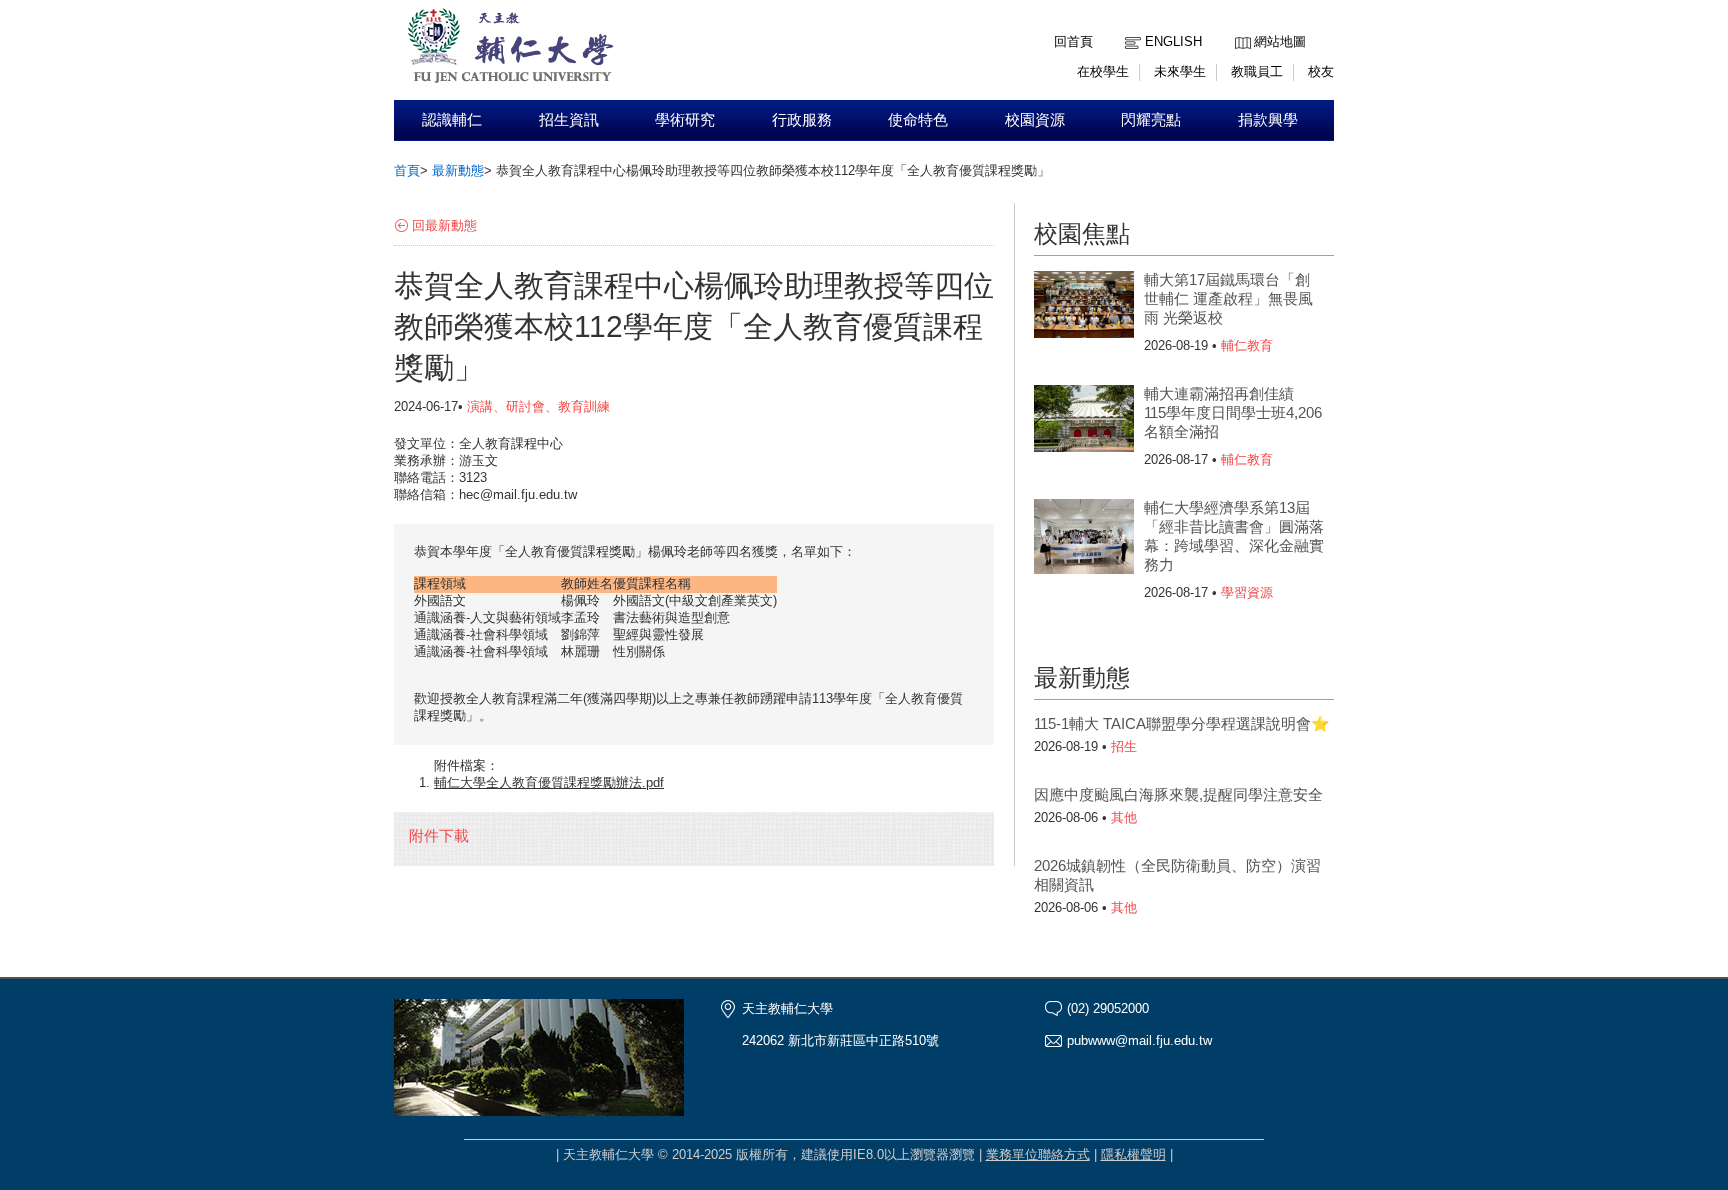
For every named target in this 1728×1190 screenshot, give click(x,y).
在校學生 (1103, 71)
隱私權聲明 (1133, 1154)
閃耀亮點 (1151, 120)
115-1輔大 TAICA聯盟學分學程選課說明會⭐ (1182, 723)
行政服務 (802, 120)
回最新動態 (444, 225)
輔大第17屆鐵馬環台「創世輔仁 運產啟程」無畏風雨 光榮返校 (1228, 298)
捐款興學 (1268, 120)
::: (1240, 26)
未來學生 (1180, 71)
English (1173, 41)
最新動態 (458, 170)
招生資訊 (569, 120)
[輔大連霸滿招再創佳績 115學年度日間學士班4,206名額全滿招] (1084, 425)
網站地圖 (1280, 41)
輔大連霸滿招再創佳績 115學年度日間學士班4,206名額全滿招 (1233, 412)
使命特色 (918, 120)
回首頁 (1073, 41)
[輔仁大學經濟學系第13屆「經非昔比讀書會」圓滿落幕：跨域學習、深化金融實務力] (1084, 539)
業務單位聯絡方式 (1038, 1154)
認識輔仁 (452, 120)
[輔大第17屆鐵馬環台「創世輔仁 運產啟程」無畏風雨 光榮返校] (1084, 311)
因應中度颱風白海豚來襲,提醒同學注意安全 (1178, 794)
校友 (1321, 71)
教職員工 (1257, 71)
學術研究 (685, 120)
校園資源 (1035, 120)
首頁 (407, 170)
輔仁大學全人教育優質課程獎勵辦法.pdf (549, 782)
